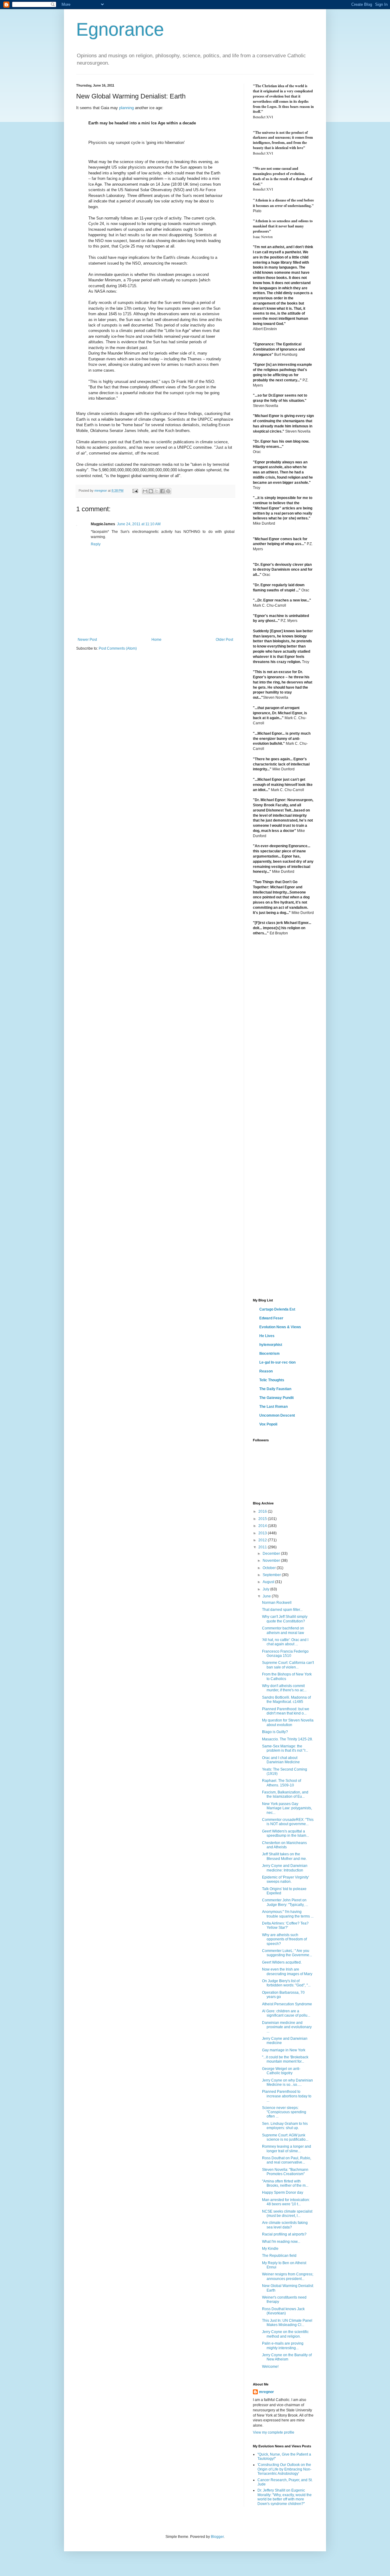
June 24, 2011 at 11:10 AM (139, 524)
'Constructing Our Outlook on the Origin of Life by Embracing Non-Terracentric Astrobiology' (284, 2469)
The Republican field (279, 2256)
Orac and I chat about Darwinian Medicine (281, 1760)
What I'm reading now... (281, 2242)
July (266, 1589)
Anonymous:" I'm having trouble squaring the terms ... (288, 1914)
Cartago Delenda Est (277, 1309)
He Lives (267, 1336)
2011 (263, 1547)
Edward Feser (271, 1318)
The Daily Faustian (275, 1389)
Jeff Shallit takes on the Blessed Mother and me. (284, 1856)
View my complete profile (274, 2432)
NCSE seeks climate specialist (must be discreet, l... (287, 2214)
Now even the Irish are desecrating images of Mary (287, 1971)
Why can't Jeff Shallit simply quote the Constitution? (285, 1619)
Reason (266, 1371)
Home (156, 640)
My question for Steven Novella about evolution (288, 1722)
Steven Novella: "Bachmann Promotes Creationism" (285, 2172)
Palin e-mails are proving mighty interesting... (283, 2346)
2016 (263, 1511)
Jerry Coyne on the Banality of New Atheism (287, 2357)
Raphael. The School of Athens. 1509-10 (282, 1783)
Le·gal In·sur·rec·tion (277, 1362)
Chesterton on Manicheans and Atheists (284, 1845)
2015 (263, 1519)
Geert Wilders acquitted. (282, 1962)
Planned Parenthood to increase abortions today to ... (287, 2096)
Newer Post (87, 640)
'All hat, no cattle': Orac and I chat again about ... (285, 1642)
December (272, 1554)
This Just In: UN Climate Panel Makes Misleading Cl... (287, 2323)
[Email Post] (135, 491)
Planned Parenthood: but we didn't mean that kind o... (286, 1711)
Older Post (224, 640)
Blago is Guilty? (275, 1732)
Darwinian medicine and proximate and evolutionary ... (287, 2027)
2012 (263, 1540)
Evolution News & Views (280, 1327)
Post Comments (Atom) (118, 648)
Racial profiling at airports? (284, 2234)
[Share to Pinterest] (168, 491)
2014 (263, 1526)
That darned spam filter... (282, 1610)
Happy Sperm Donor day (283, 2192)
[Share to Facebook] (162, 491)
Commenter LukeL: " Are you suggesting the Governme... (287, 1953)
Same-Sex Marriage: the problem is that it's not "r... (285, 1748)
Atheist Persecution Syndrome (287, 2004)
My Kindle (270, 2249)
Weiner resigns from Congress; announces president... (288, 2276)
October (270, 1568)
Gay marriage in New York (284, 2050)
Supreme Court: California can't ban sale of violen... (288, 1665)
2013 (263, 1533)
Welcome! (270, 2367)
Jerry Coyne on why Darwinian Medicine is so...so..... (287, 2082)
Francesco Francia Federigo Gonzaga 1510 (285, 1654)
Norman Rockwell (277, 1603)
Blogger (217, 2537)
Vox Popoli (268, 1424)
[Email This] (145, 491)
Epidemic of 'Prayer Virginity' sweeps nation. (285, 1879)
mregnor (266, 2392)
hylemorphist (271, 1345)
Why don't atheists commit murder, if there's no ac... (284, 1688)
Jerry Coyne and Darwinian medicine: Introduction (285, 1868)
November (272, 1561)
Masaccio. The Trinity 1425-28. (287, 1739)
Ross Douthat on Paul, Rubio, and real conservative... (287, 2160)
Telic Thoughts (272, 1380)
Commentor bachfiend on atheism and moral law (283, 1630)
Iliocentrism (269, 1354)
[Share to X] (157, 491)
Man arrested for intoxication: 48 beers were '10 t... (286, 2202)
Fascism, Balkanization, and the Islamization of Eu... (285, 1794)
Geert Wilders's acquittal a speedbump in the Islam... (285, 1833)
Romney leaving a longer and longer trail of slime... (287, 2149)
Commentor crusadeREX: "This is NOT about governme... (288, 1822)
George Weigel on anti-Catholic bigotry (281, 2071)
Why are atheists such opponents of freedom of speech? (284, 1939)
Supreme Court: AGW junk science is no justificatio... (285, 2137)
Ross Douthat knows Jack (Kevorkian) (283, 2311)
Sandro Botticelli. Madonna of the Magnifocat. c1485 (286, 1700)
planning (126, 108)
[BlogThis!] (151, 491)
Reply (96, 544)
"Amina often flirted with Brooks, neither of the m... (285, 2183)
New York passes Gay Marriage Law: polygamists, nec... (287, 1808)
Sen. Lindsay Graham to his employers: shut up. (285, 2126)
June (267, 1596)
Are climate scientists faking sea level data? (285, 2225)
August (269, 1582)
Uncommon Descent (277, 1415)
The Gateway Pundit (277, 1398)
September (272, 1575)
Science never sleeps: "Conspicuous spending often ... (284, 2112)
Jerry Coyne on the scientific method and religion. (285, 2334)
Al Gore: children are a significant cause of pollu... (286, 2013)
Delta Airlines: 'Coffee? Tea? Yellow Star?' (285, 1925)
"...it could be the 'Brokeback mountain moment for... (285, 2059)
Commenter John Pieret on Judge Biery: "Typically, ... (285, 1902)
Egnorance (120, 29)
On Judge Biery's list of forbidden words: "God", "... (286, 1983)
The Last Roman (273, 1407)
